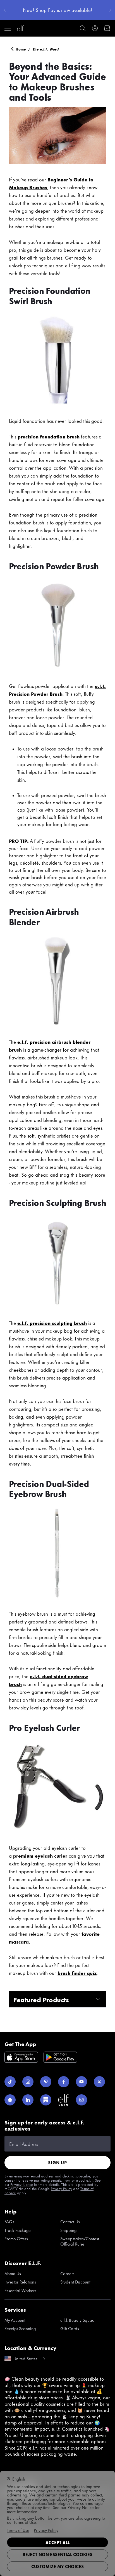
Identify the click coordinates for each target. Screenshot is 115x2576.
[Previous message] (5, 10)
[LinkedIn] (28, 2100)
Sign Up (57, 2163)
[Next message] (110, 10)
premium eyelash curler (40, 1855)
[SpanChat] (10, 2100)
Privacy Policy (61, 2188)
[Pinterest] (46, 2082)
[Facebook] (64, 2082)
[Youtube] (82, 2082)
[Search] (83, 28)
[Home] (21, 28)
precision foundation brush (49, 436)
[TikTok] (10, 2082)
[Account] (95, 28)
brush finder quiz (77, 1973)
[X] (99, 2082)
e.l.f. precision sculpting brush (52, 1323)
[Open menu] (8, 28)
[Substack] (46, 2100)
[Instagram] (28, 2082)
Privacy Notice (22, 2184)
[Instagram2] (82, 2100)
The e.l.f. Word (46, 49)
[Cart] (107, 28)
